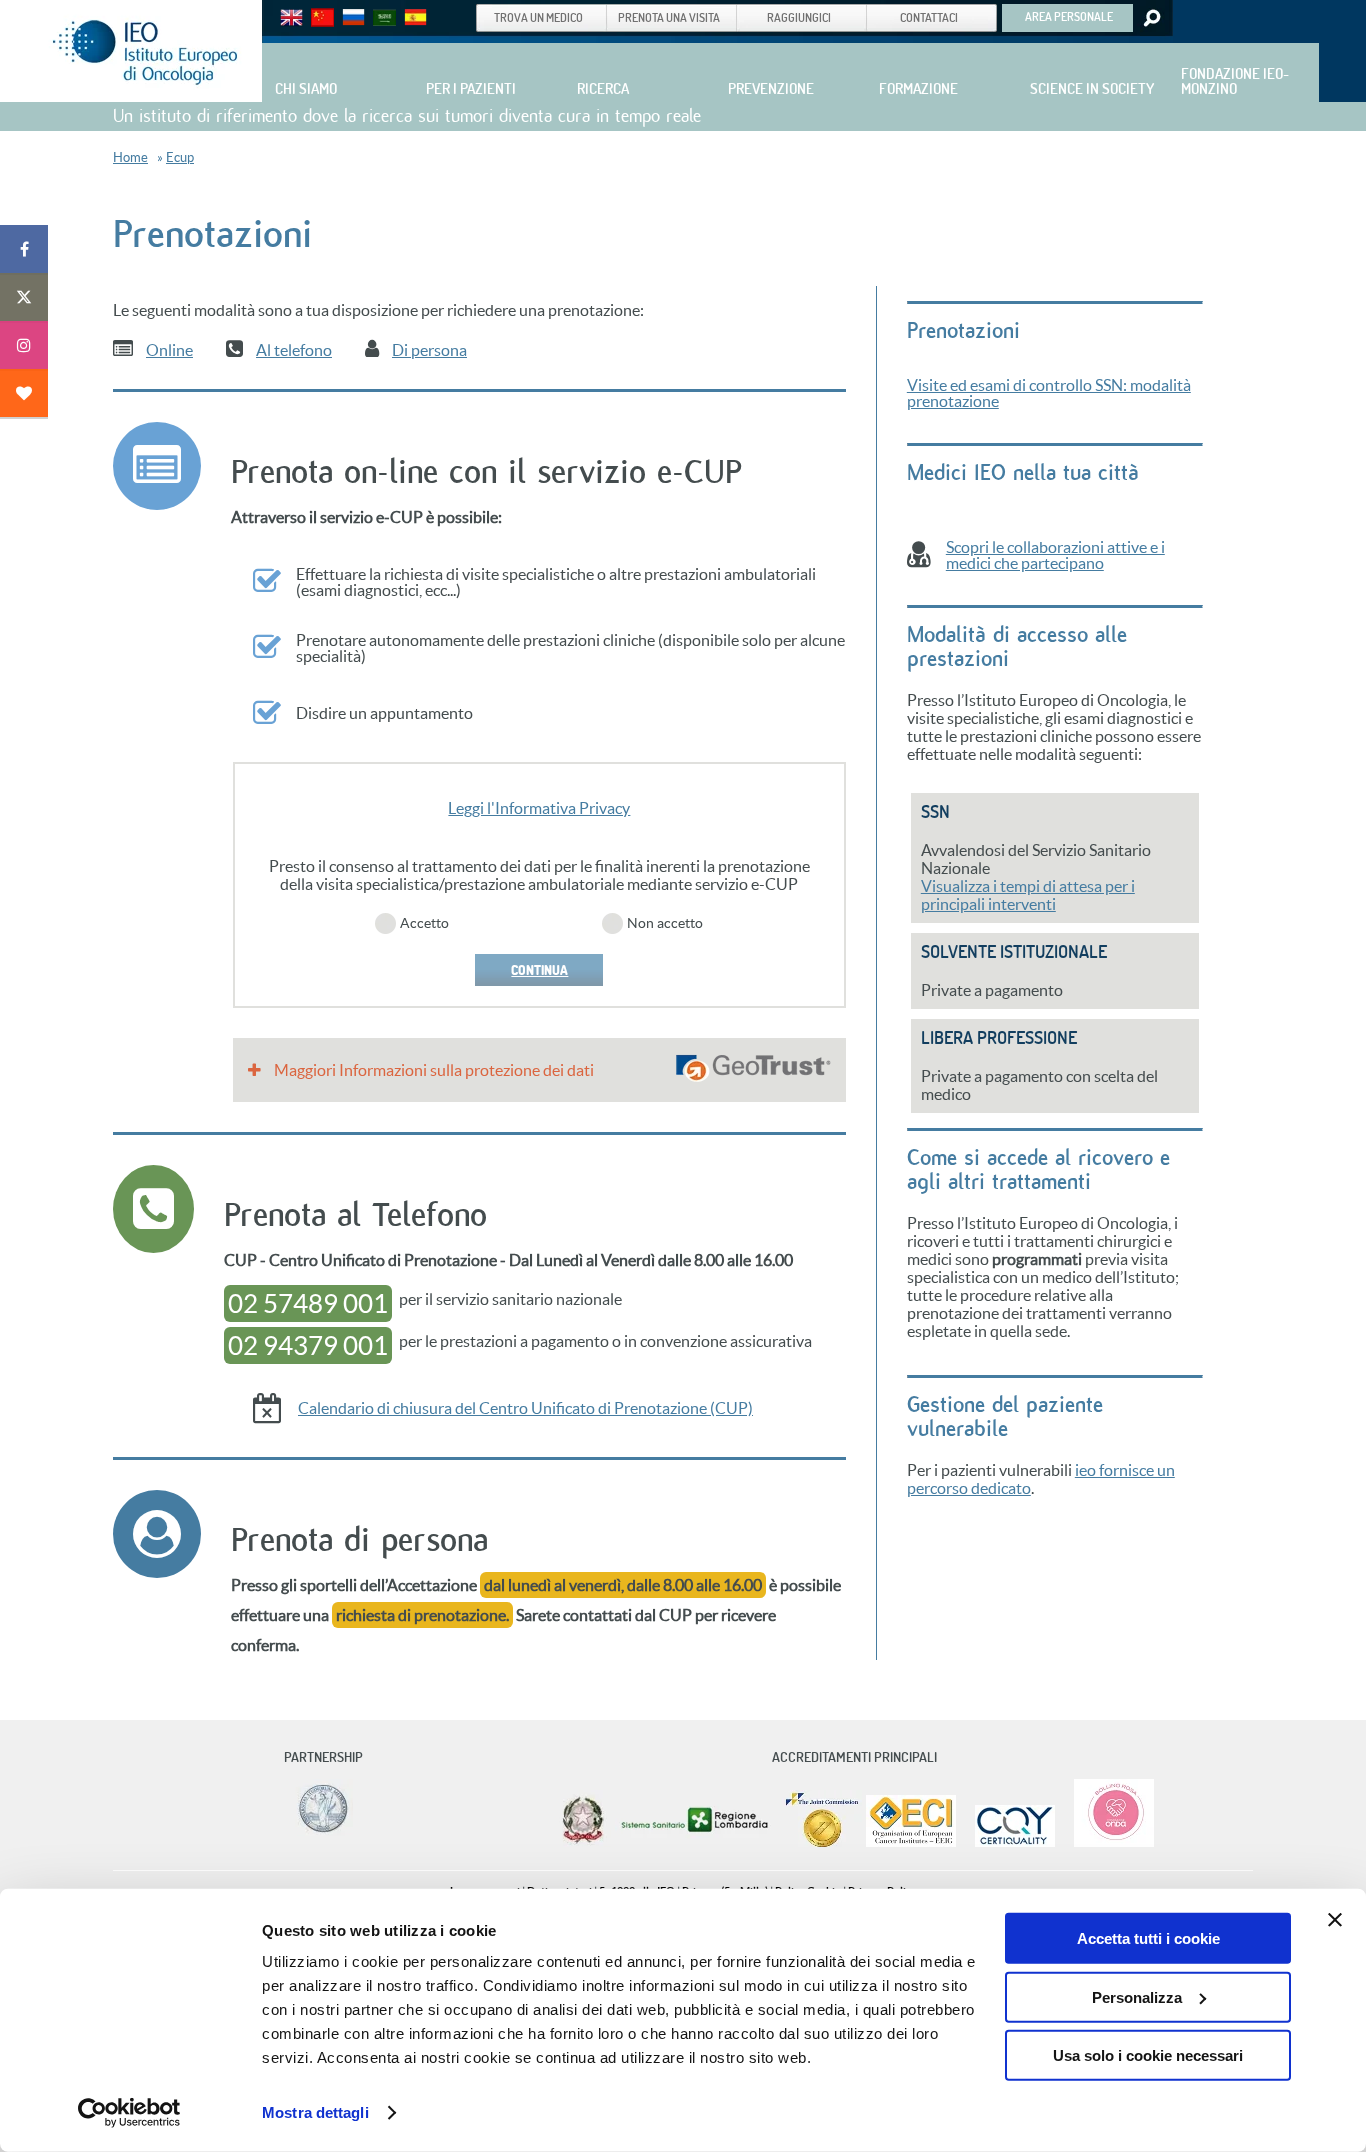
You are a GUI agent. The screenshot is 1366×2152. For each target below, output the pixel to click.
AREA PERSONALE (1069, 16)
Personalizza (1137, 1996)
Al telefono (294, 350)
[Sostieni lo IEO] (24, 393)
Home (130, 157)
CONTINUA (539, 970)
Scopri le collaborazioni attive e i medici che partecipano (1055, 555)
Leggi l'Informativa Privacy (539, 808)
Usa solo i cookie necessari (1148, 2055)
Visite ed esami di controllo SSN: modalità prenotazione (1049, 393)
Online (169, 350)
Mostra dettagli (315, 2112)
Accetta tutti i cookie (1148, 1938)
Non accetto (665, 923)
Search (1150, 18)
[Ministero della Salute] (583, 1842)
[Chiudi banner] (1335, 1920)
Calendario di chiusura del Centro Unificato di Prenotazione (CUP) (525, 1408)
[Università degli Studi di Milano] (320, 1831)
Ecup (180, 157)
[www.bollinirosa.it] (1106, 1842)
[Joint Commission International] (822, 1842)
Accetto (424, 923)
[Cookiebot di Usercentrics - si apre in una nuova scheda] (129, 2113)
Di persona (429, 350)
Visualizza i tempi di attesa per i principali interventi (1028, 895)
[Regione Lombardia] (696, 1842)
